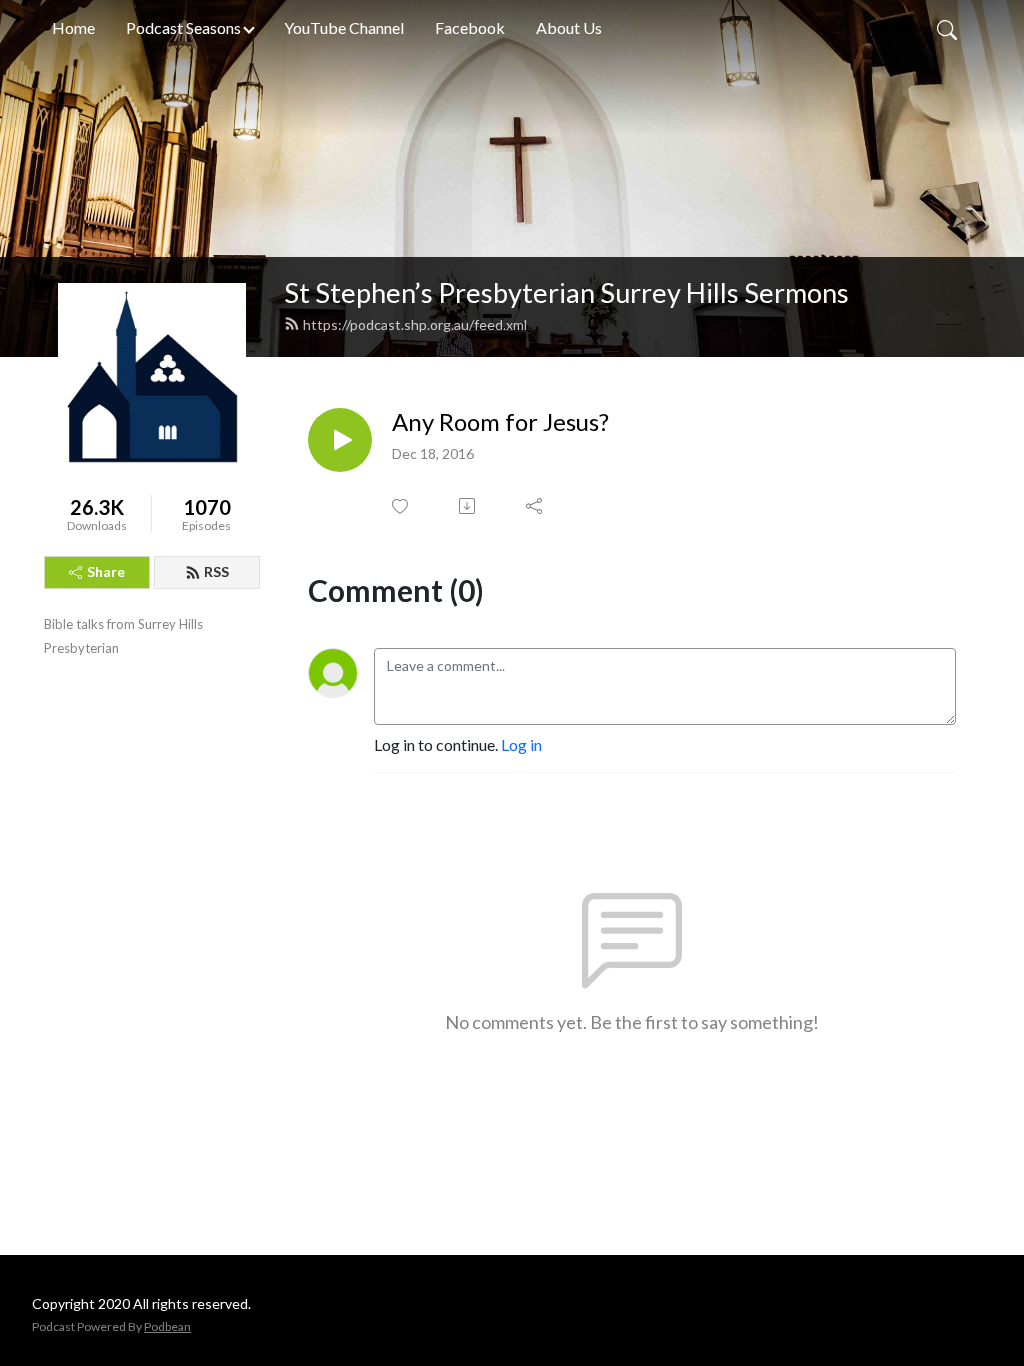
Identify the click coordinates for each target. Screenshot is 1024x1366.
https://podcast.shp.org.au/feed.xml (415, 324)
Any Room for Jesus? (500, 422)
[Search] (947, 28)
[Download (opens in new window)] (468, 506)
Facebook (470, 27)
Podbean (167, 1326)
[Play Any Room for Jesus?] (340, 440)
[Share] (535, 506)
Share (106, 571)
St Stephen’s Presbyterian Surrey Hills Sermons (566, 292)
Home (73, 27)
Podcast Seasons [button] (183, 27)
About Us (569, 27)
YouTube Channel (344, 27)
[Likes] (401, 506)
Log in (521, 744)
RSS (216, 571)
